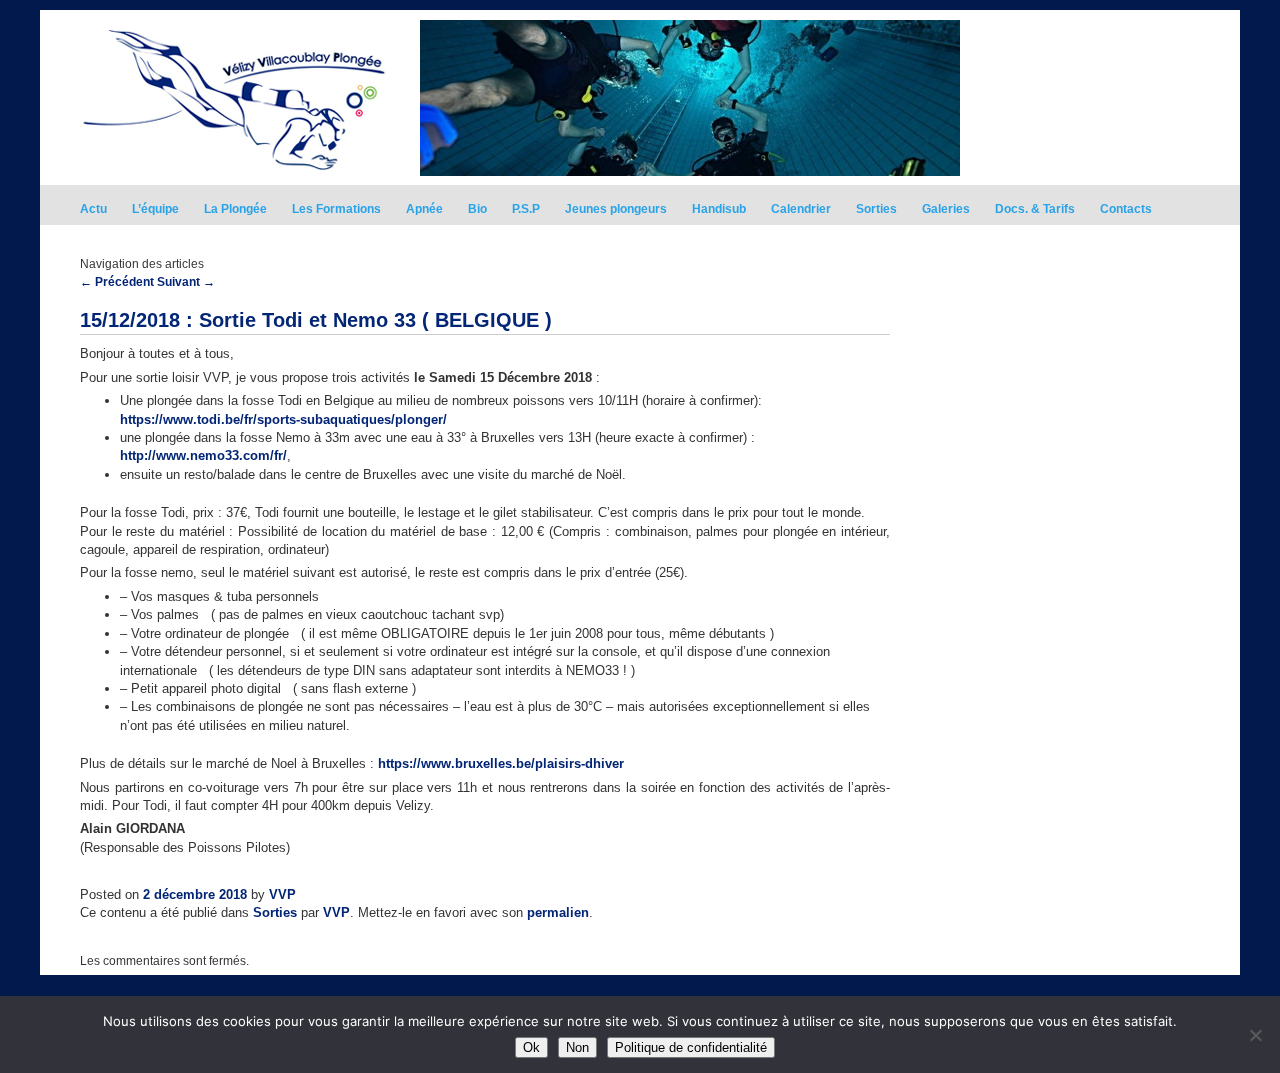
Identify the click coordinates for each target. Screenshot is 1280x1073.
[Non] (1255, 1035)
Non (577, 1047)
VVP (282, 894)
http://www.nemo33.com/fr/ (203, 455)
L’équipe (155, 209)
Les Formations (336, 209)
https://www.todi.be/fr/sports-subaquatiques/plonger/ (283, 419)
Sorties (876, 209)
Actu (93, 209)
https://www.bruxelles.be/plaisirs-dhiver (501, 763)
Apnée (424, 209)
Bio (477, 209)
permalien (558, 912)
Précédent (117, 282)
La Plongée (235, 209)
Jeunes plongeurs (616, 209)
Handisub (719, 209)
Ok (531, 1047)
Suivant (186, 282)
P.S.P (526, 209)
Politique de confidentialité (691, 1047)
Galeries (946, 209)
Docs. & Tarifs (1035, 209)
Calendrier (801, 209)
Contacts (1126, 209)
